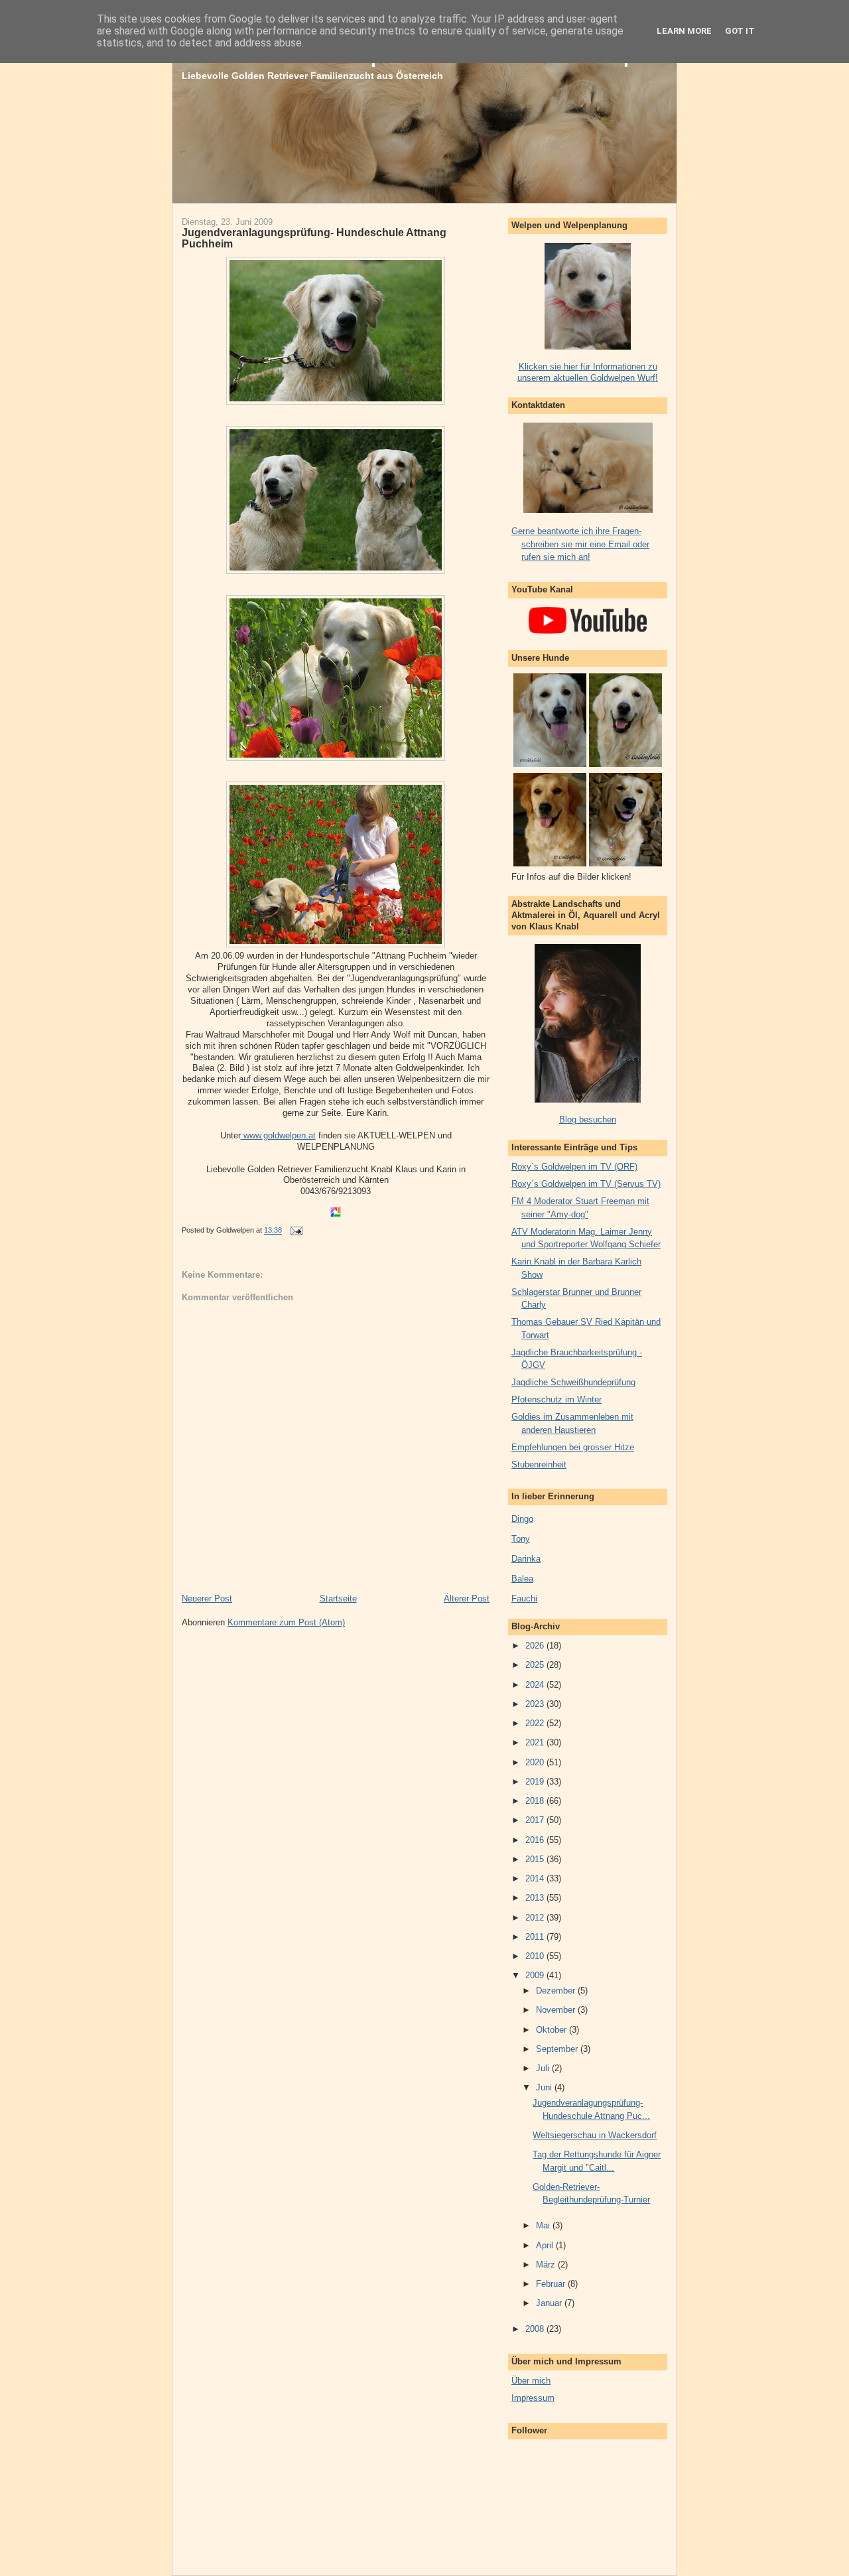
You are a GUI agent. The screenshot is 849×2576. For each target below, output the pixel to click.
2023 (536, 1704)
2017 (536, 1820)
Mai (544, 2225)
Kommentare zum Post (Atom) (286, 1622)
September (558, 2049)
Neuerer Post (207, 1598)
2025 (536, 1665)
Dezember (557, 1991)
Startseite (338, 1598)
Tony (521, 1539)
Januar (550, 2303)
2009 (536, 1975)
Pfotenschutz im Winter (556, 1399)
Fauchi (524, 1598)
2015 (536, 1859)
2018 (536, 1801)
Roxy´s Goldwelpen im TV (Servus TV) (586, 1184)
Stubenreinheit (539, 1464)
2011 (536, 1937)
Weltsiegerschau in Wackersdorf (595, 2135)
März (547, 2265)
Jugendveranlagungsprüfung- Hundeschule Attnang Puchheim (314, 238)
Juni (545, 2087)
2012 (536, 1918)
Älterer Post (467, 1598)
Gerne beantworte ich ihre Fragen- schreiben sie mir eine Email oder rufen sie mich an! (580, 544)
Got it (740, 31)
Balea (522, 1579)
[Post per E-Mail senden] (294, 1231)
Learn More (684, 31)
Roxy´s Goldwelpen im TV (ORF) (574, 1167)
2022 (536, 1723)
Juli (544, 2068)
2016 (536, 1840)
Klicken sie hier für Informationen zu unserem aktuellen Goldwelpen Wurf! (588, 372)
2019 (536, 1782)
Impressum (533, 2398)
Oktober (553, 2030)
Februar (552, 2284)
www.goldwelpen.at (278, 1135)
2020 (536, 1762)
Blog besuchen (588, 1119)
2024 (536, 1685)
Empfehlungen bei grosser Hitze (573, 1447)
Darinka (526, 1559)
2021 (536, 1742)
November (557, 2010)
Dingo (522, 1519)
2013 (536, 1898)
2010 (536, 1956)
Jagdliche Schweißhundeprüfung (573, 1382)
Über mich (531, 2381)
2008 (536, 2329)
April (546, 2245)
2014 (536, 1878)
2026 (536, 1646)
